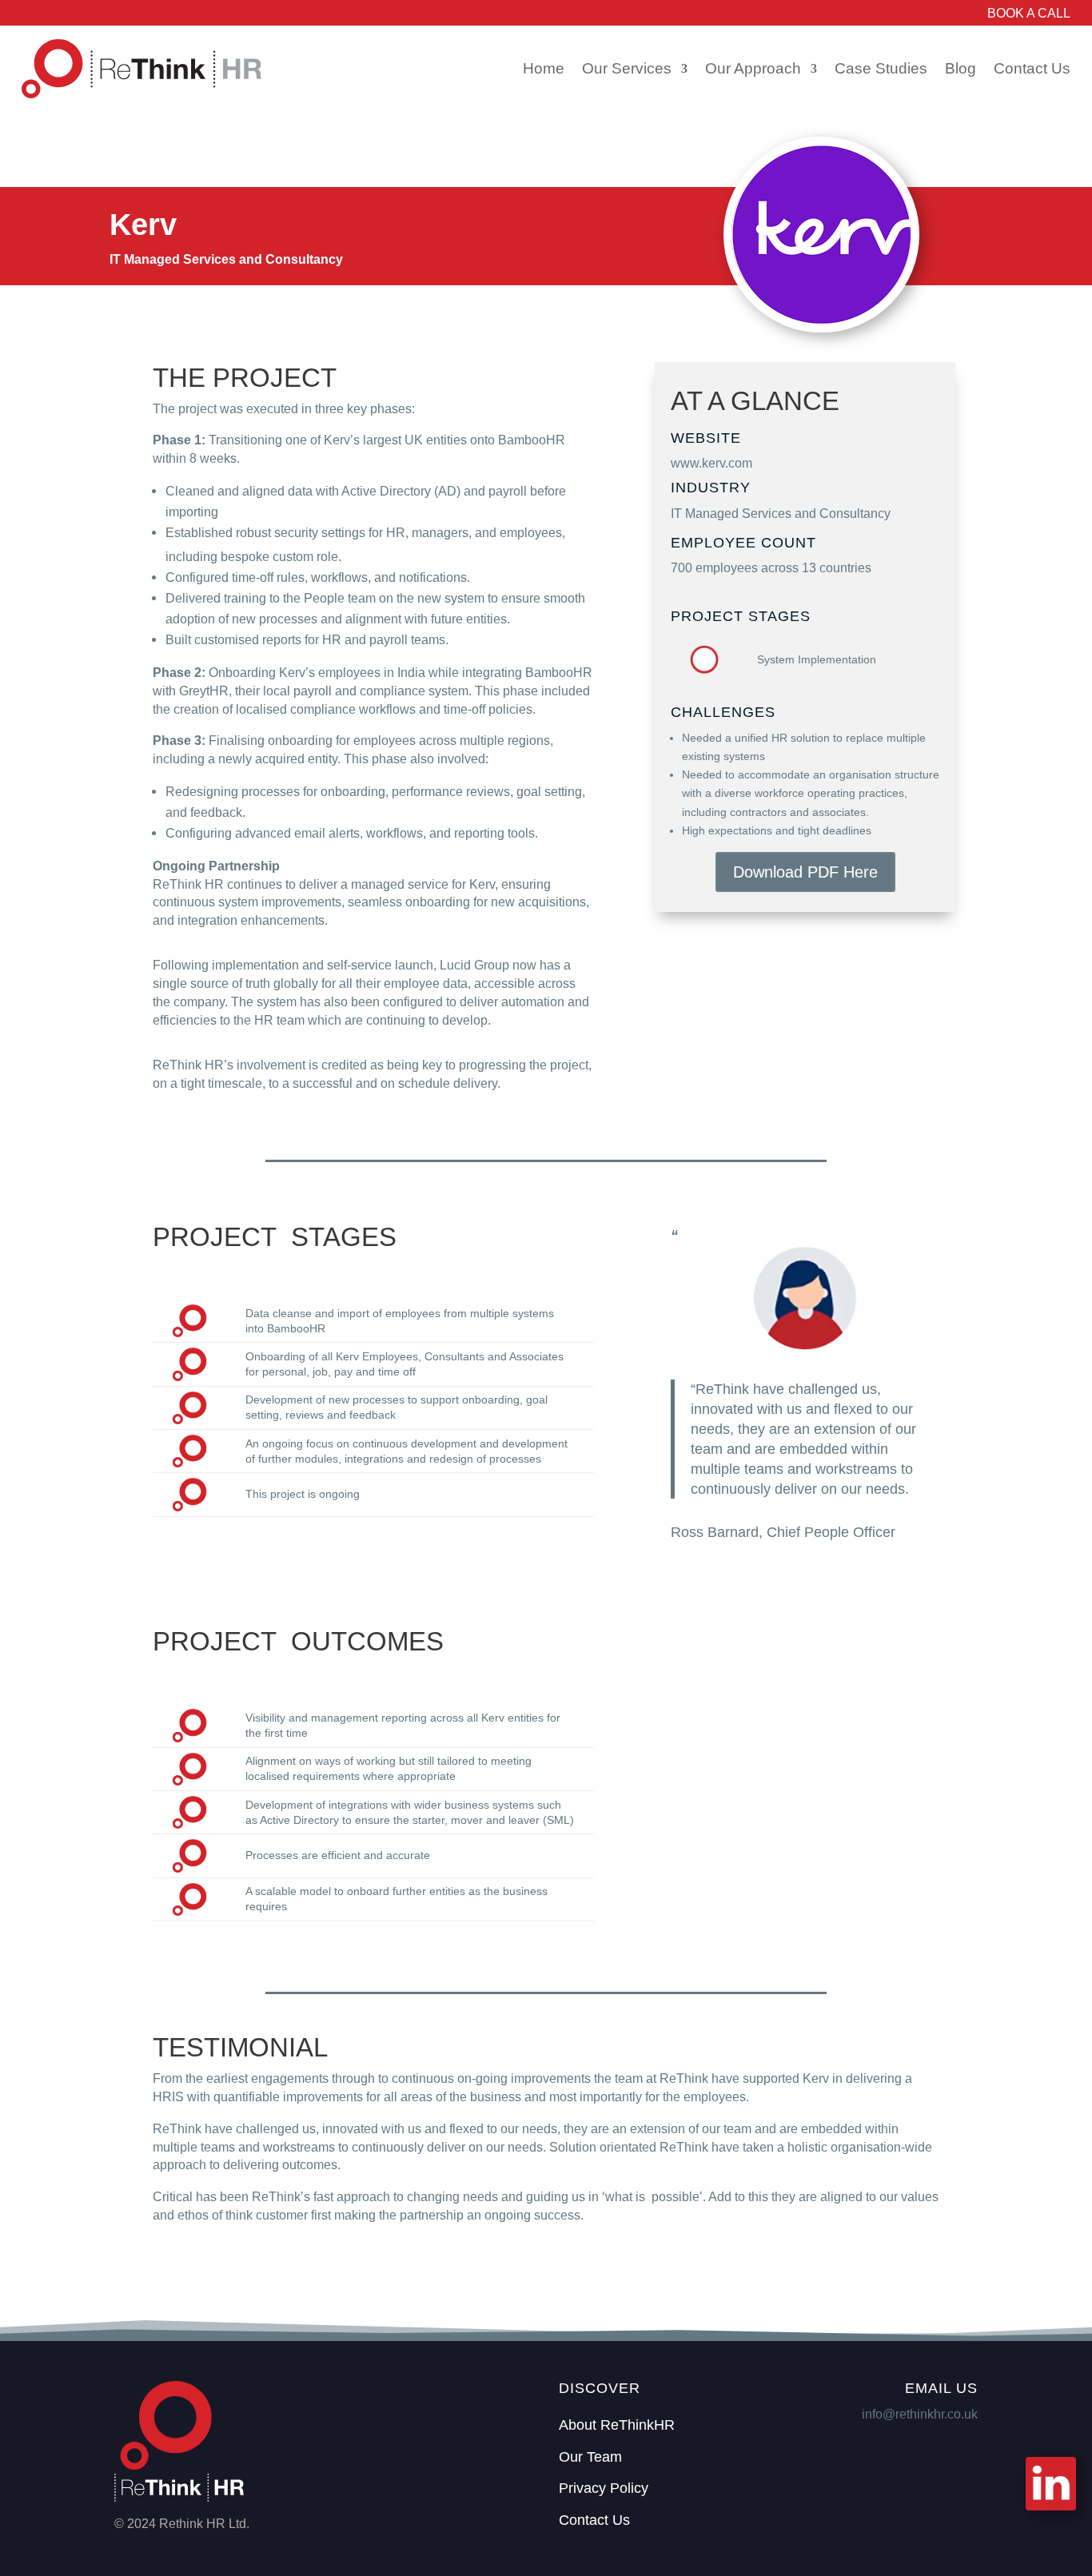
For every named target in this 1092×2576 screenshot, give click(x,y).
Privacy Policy (604, 2488)
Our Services (627, 68)
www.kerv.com (711, 463)
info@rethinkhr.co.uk (920, 2414)
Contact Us (1032, 68)
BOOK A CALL (1029, 13)
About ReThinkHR (617, 2425)
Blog (960, 68)
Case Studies (881, 68)
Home (544, 68)
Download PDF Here (805, 872)
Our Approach (753, 68)
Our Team (590, 2457)
